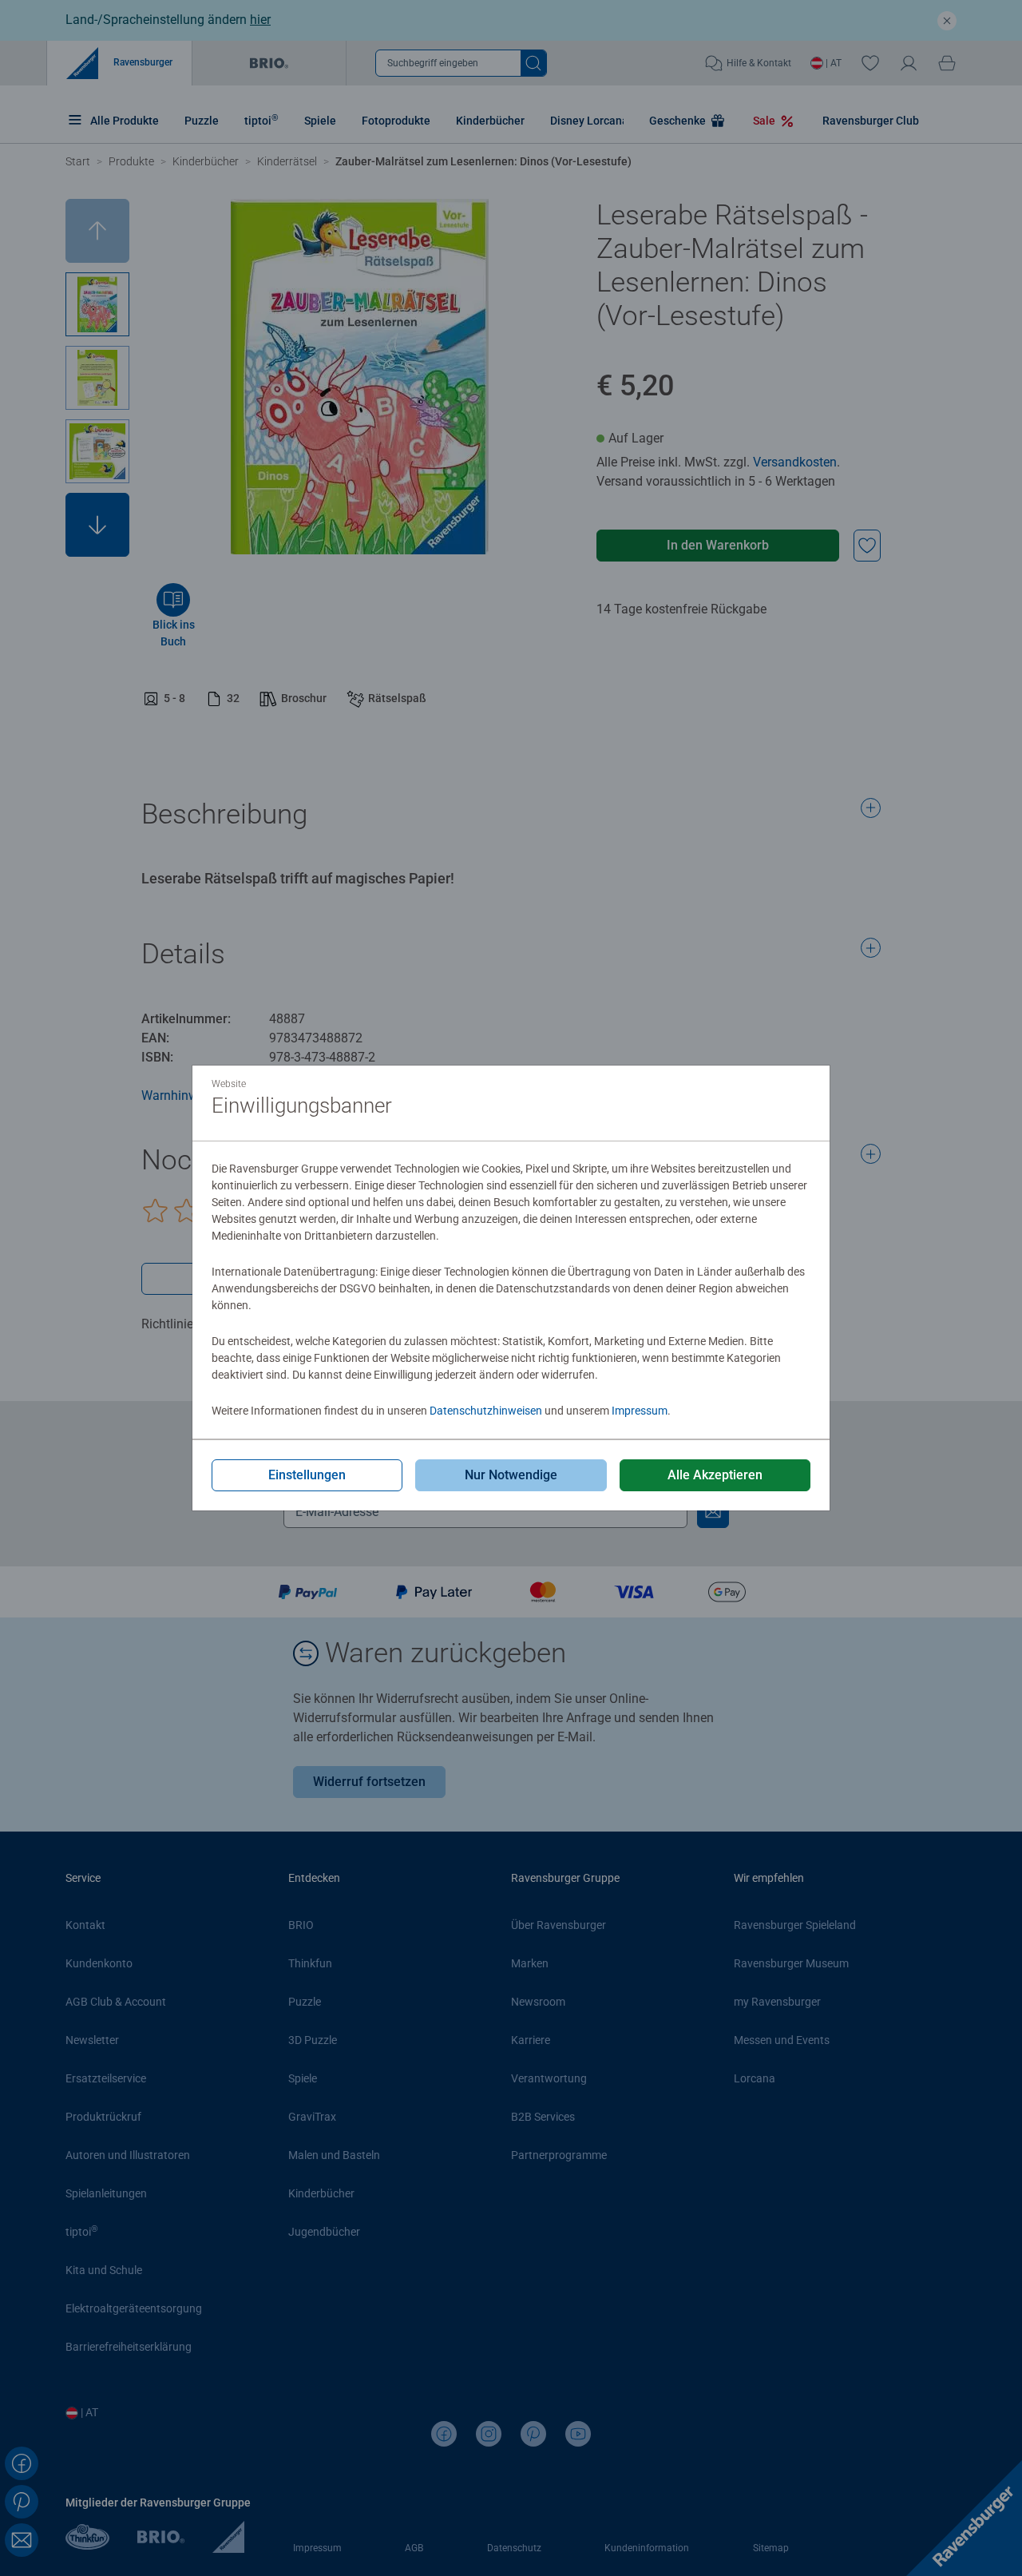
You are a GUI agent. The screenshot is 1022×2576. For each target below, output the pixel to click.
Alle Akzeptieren (715, 1475)
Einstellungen (307, 1475)
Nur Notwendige (511, 1475)
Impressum (640, 1411)
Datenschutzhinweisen (486, 1411)
